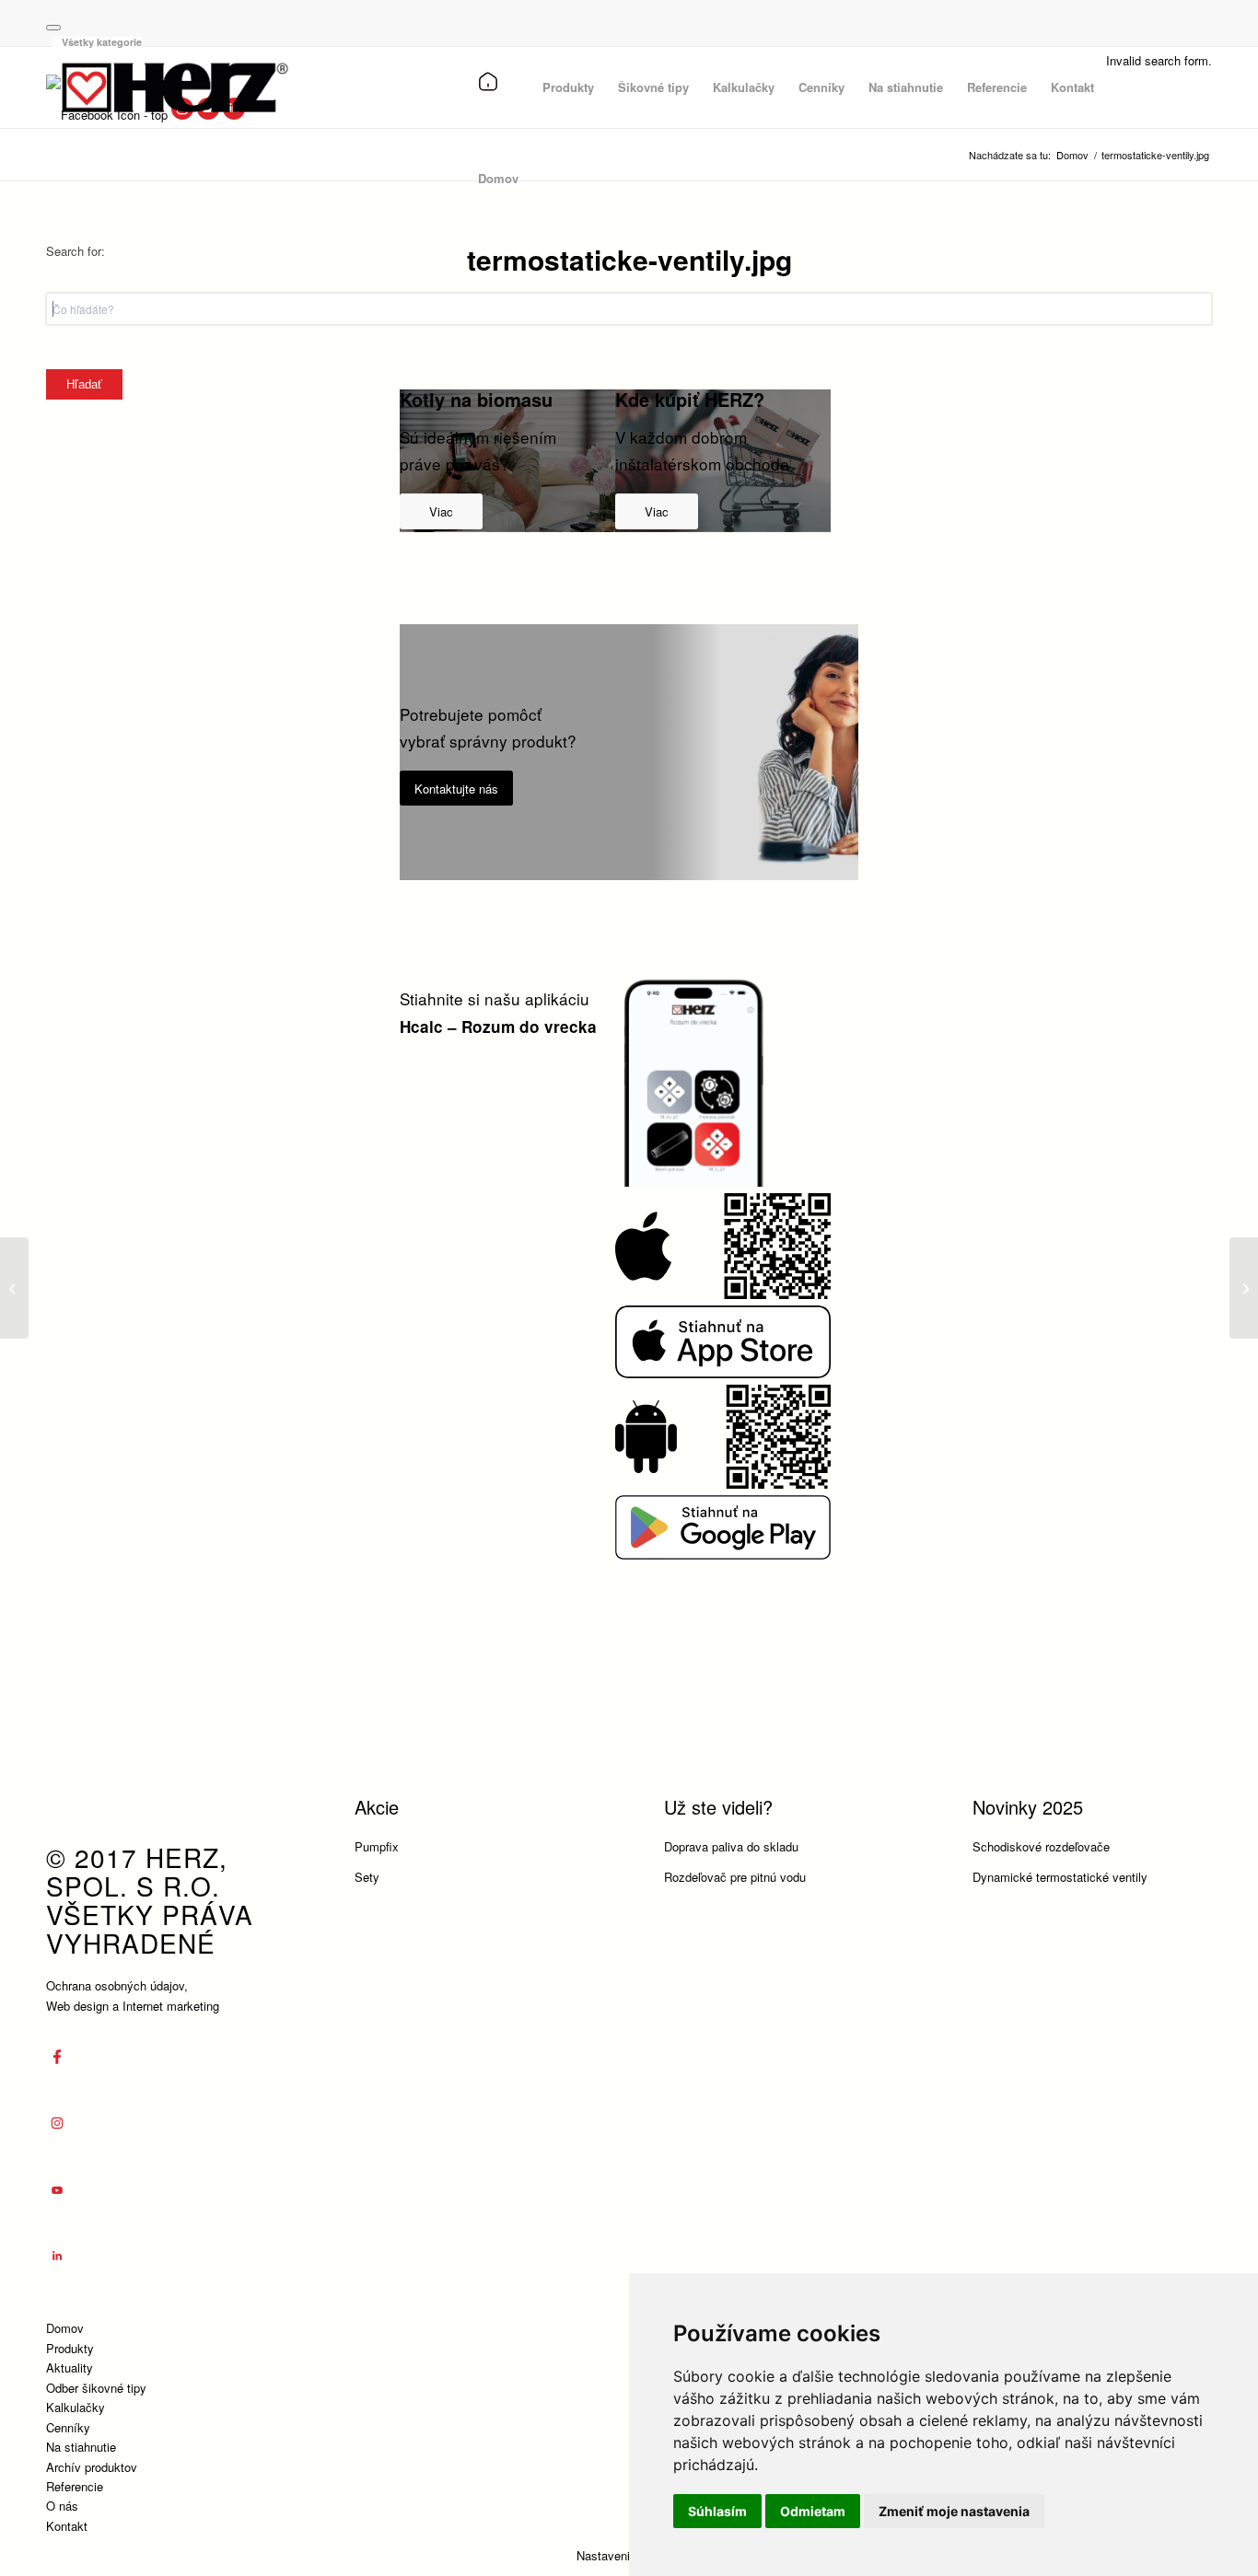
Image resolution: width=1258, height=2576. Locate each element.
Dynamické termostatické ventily (1060, 1877)
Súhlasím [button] (717, 2511)
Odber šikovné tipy (96, 2388)
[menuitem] (97, 42)
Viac (441, 511)
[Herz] (174, 87)
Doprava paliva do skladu (731, 1846)
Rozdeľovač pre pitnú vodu (735, 1877)
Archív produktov (92, 2467)
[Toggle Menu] (53, 28)
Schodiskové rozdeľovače (1041, 1846)
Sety (367, 1877)
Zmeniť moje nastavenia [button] (954, 2511)
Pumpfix (377, 1846)
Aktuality (70, 2367)
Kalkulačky (76, 2407)
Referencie (75, 2486)
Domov (65, 2328)
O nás (62, 2506)
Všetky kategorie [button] (102, 42)
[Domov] (498, 87)
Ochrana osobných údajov (115, 1985)
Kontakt (67, 2526)
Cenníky (68, 2427)
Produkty (70, 2348)
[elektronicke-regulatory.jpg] (14, 1288)
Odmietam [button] (813, 2511)
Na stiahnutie (81, 2447)
